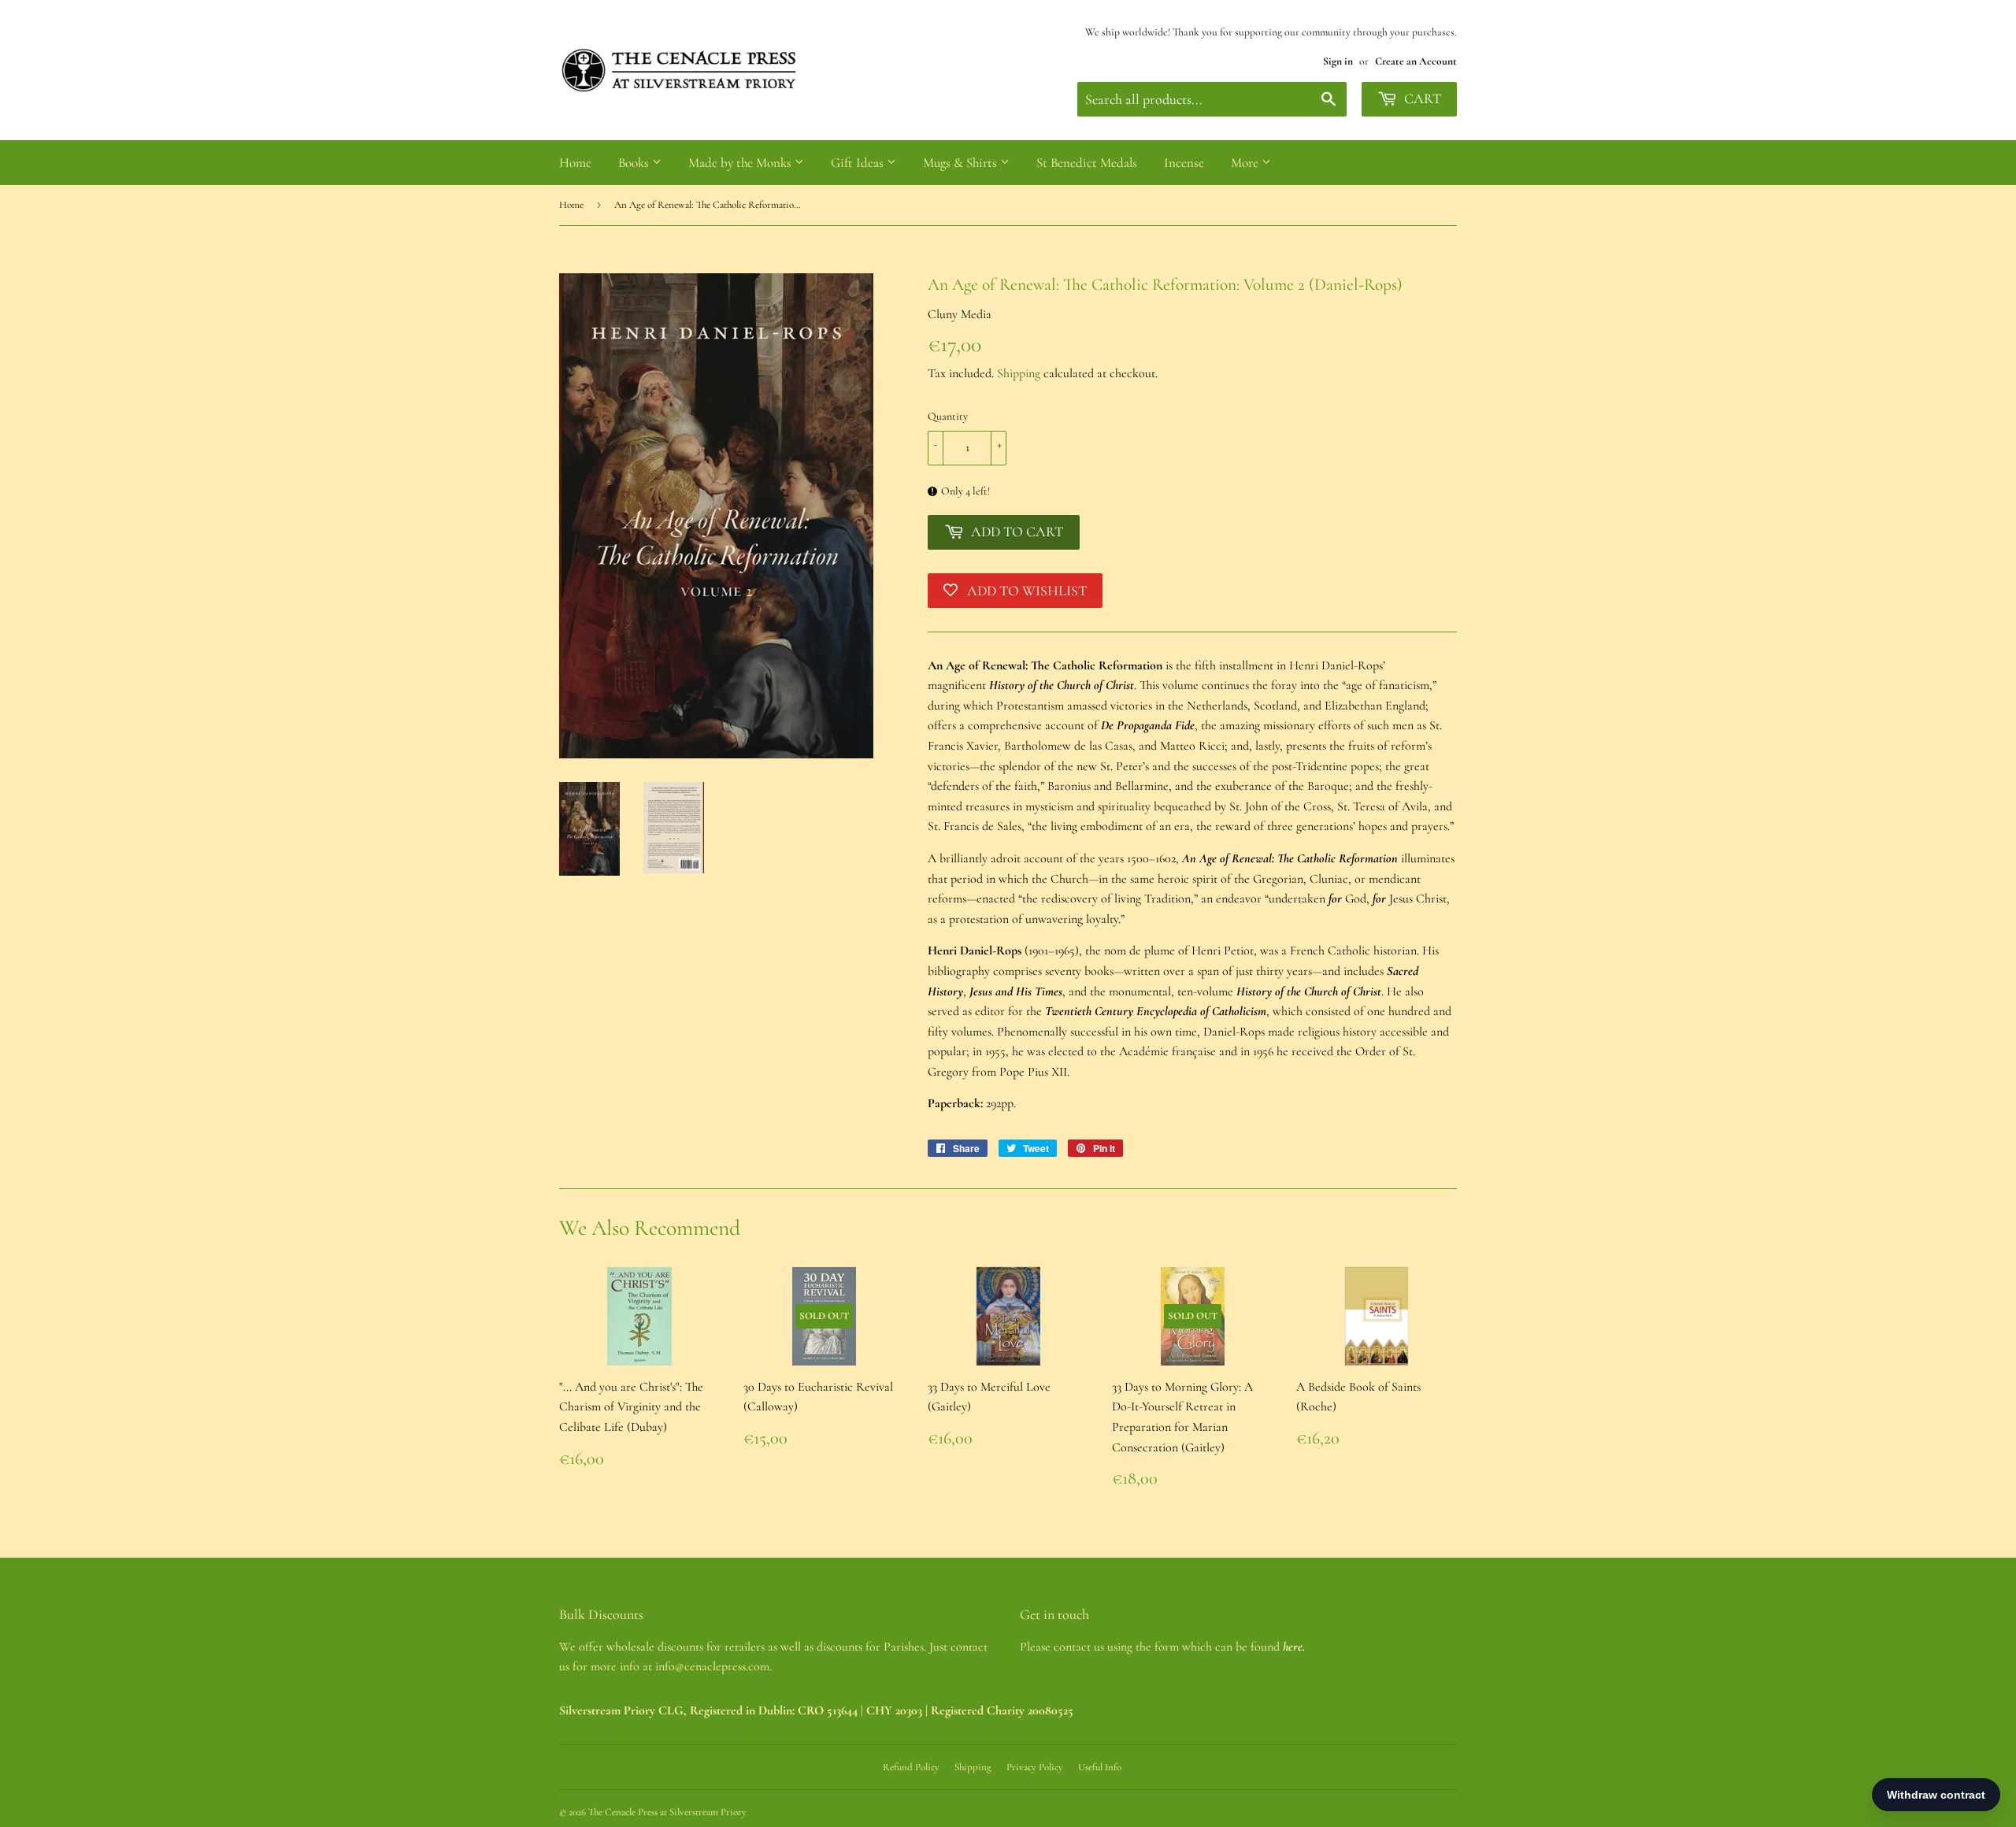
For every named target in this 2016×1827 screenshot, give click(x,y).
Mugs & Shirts (962, 163)
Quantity (948, 416)
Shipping (1019, 373)
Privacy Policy (1035, 1767)
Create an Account (1416, 61)
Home (575, 163)
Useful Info (1100, 1767)
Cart (1421, 98)
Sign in (1338, 61)
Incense (1184, 163)
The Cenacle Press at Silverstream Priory (667, 1812)
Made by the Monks (741, 163)
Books (635, 163)
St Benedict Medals (1087, 163)
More (1246, 163)
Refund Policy (911, 1767)
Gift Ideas (859, 163)
